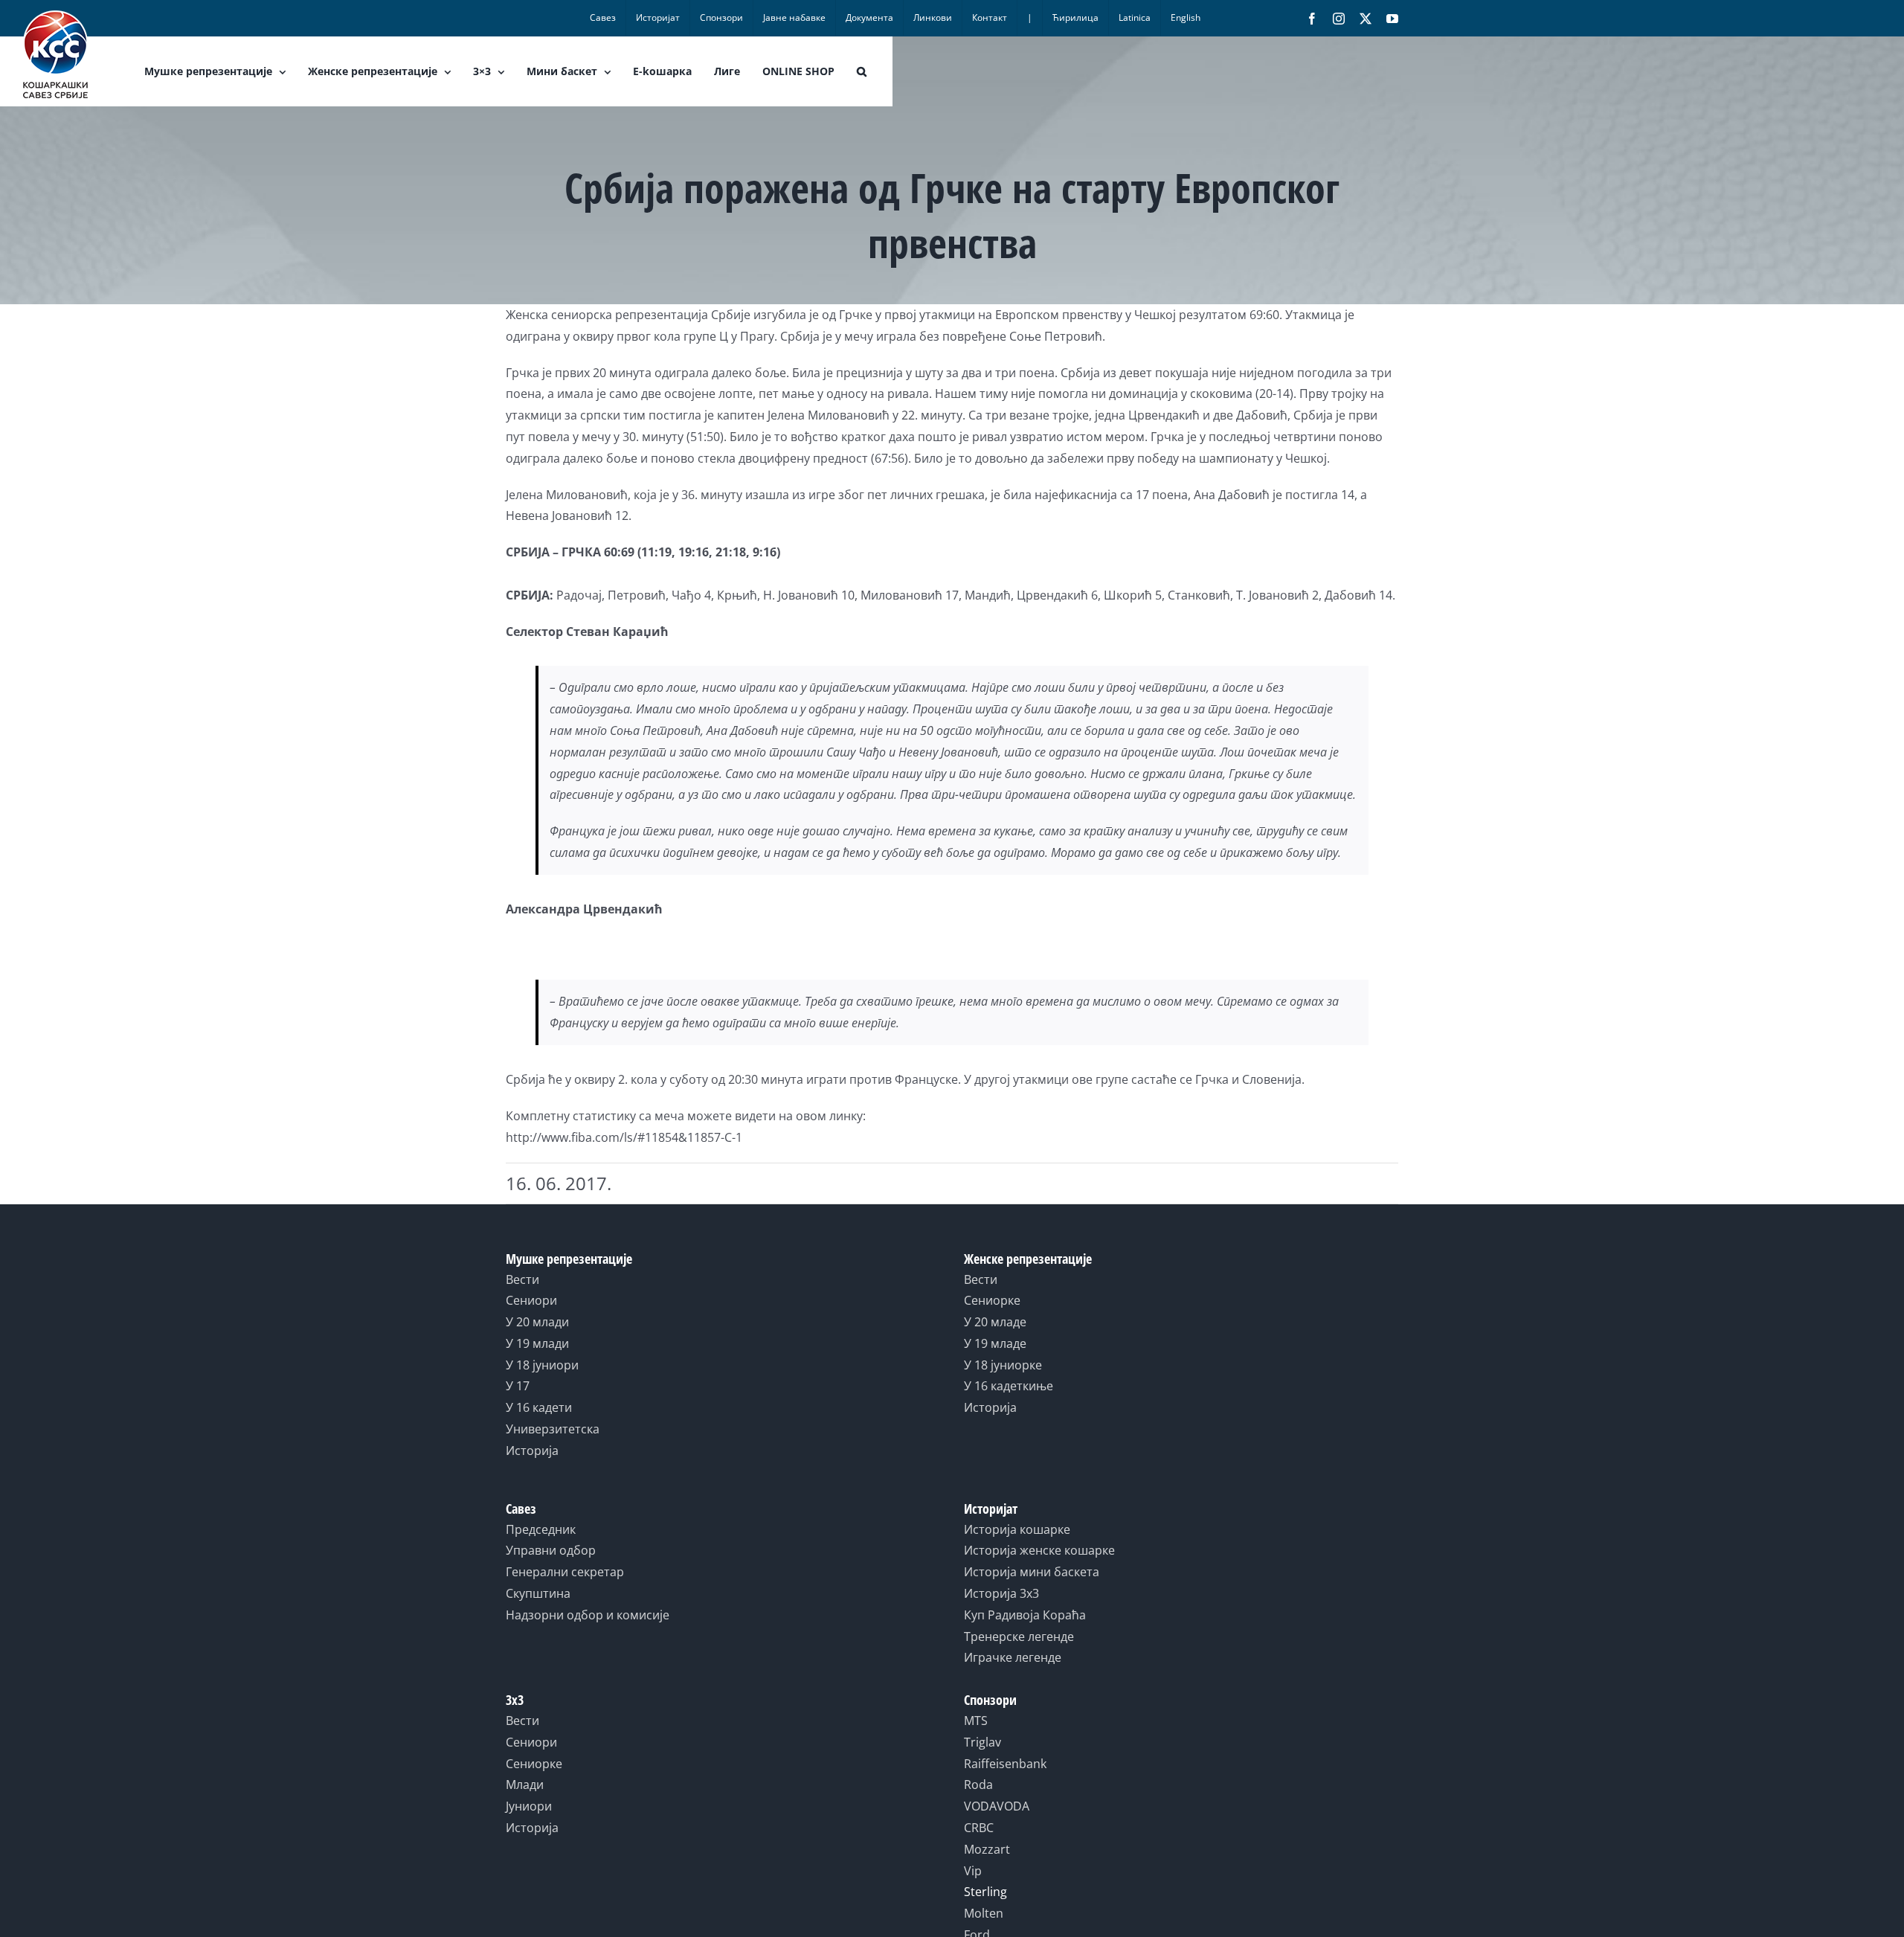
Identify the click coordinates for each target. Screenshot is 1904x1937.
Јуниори (529, 1806)
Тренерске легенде (1019, 1636)
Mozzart (987, 1849)
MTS (976, 1721)
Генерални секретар (565, 1572)
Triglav (982, 1742)
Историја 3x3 (1001, 1593)
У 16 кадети (539, 1407)
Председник (541, 1529)
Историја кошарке (1017, 1529)
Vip (973, 1871)
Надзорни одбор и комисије (588, 1615)
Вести (522, 1279)
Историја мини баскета (1032, 1572)
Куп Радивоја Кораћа (1025, 1615)
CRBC (979, 1828)
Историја (532, 1451)
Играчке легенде (1013, 1657)
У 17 (518, 1386)
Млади (525, 1785)
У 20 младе (995, 1322)
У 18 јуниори (542, 1365)
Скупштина (538, 1593)
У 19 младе (995, 1343)
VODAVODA (997, 1806)
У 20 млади (537, 1322)
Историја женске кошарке (1039, 1550)
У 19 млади (537, 1343)
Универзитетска (553, 1429)
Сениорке (992, 1300)
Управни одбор (551, 1550)
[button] (862, 71)
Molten (984, 1913)
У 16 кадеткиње (1009, 1386)
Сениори (531, 1300)
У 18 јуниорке (1003, 1365)
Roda (978, 1785)
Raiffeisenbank (1005, 1764)
